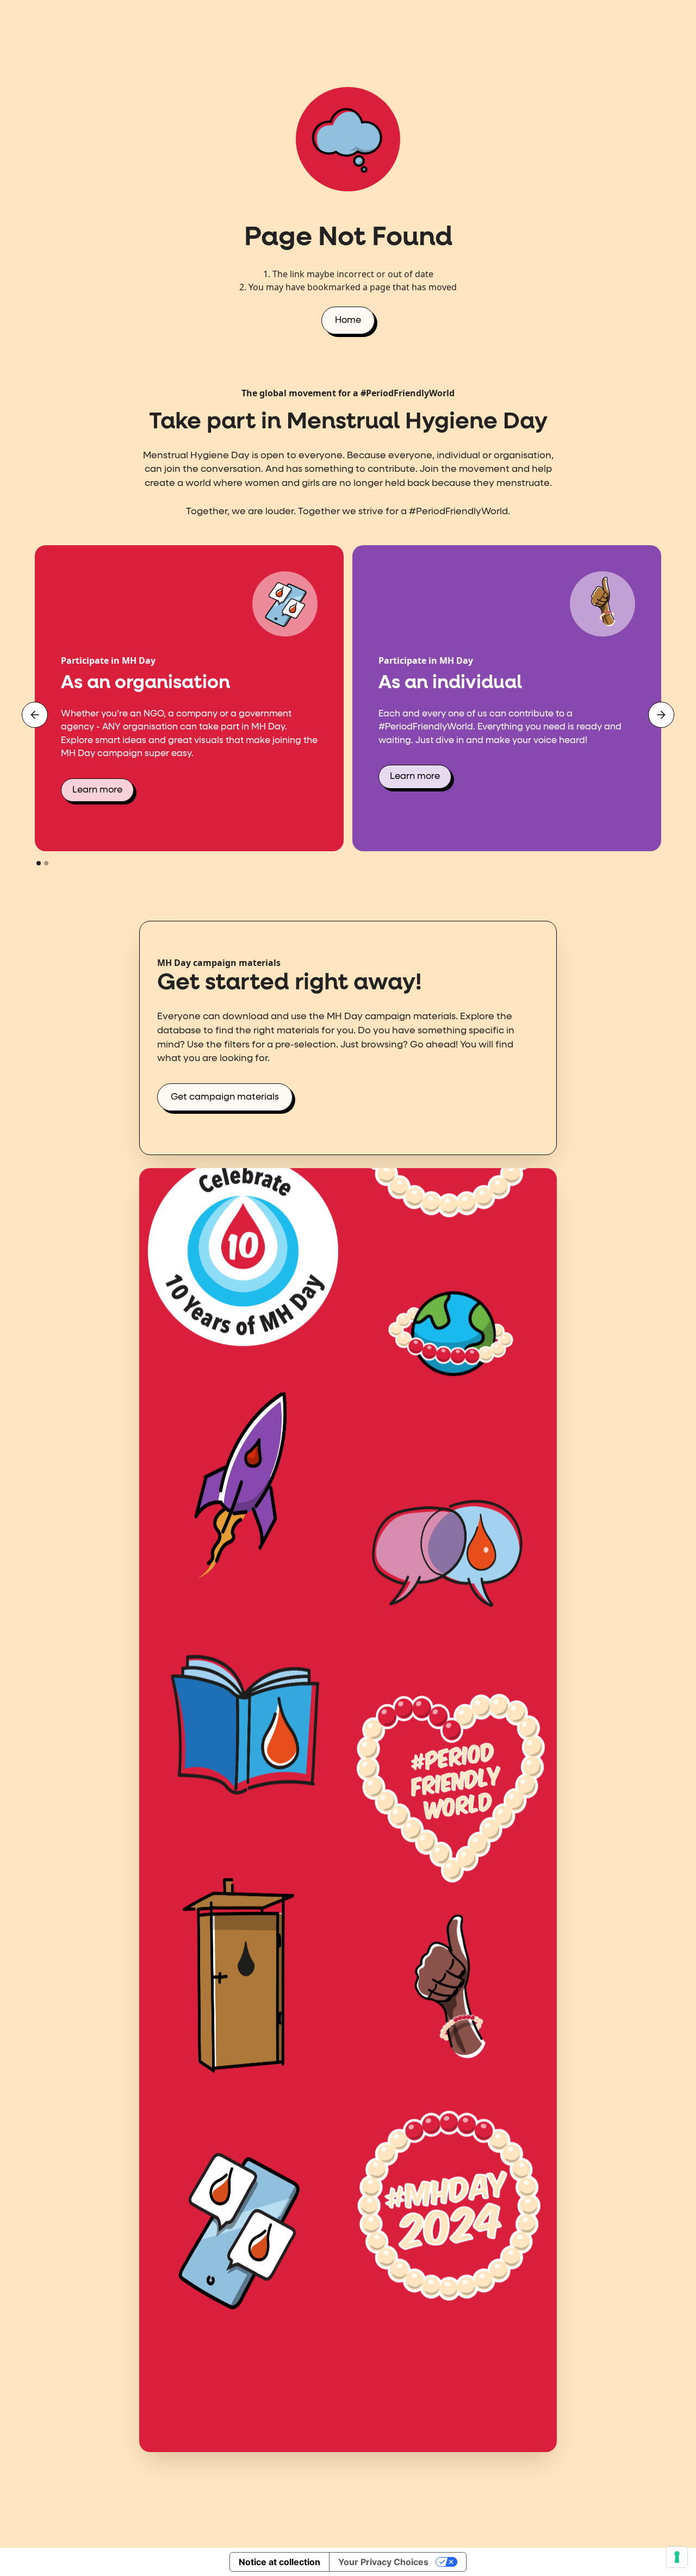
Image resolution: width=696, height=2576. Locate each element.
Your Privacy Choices (383, 2562)
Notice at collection (279, 2562)
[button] (35, 715)
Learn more (97, 790)
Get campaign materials (225, 1097)
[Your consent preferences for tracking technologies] (677, 2557)
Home (348, 320)
